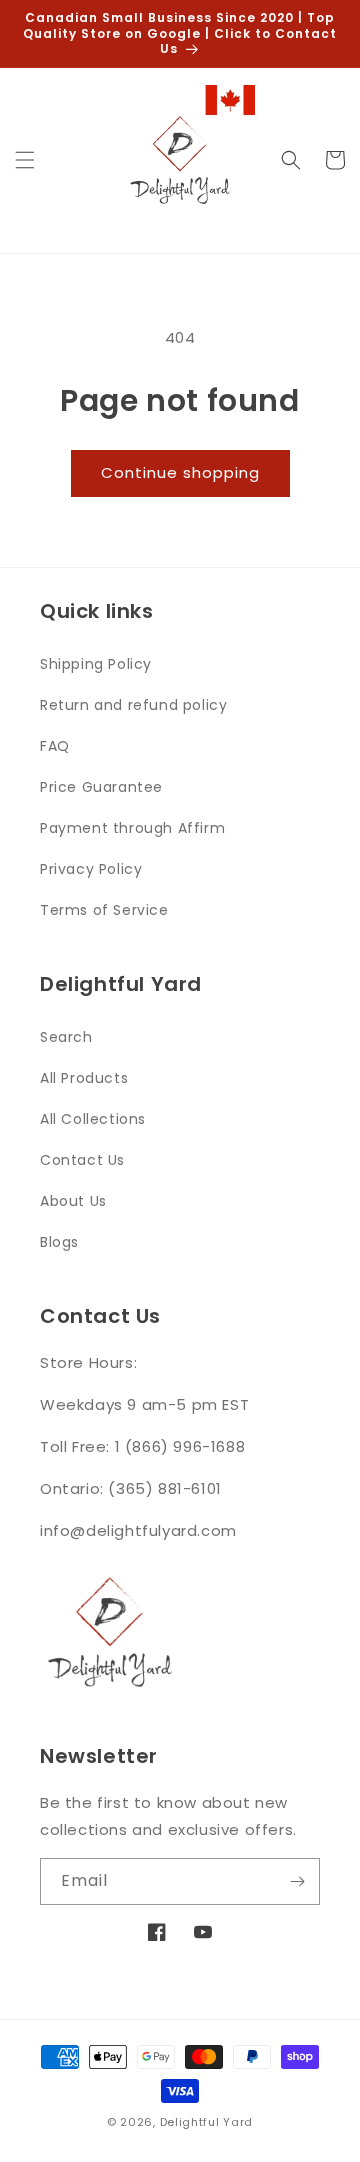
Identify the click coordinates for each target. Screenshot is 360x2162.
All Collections (93, 1119)
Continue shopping (180, 472)
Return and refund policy (133, 705)
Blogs (59, 1242)
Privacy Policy (91, 869)
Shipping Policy (96, 664)
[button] (25, 160)
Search (66, 1037)
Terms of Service (104, 910)
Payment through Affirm (132, 828)
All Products (84, 1078)
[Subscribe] (297, 1881)
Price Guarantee (101, 787)
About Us (73, 1201)
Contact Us (82, 1160)
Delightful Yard (207, 2122)
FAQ (55, 746)
